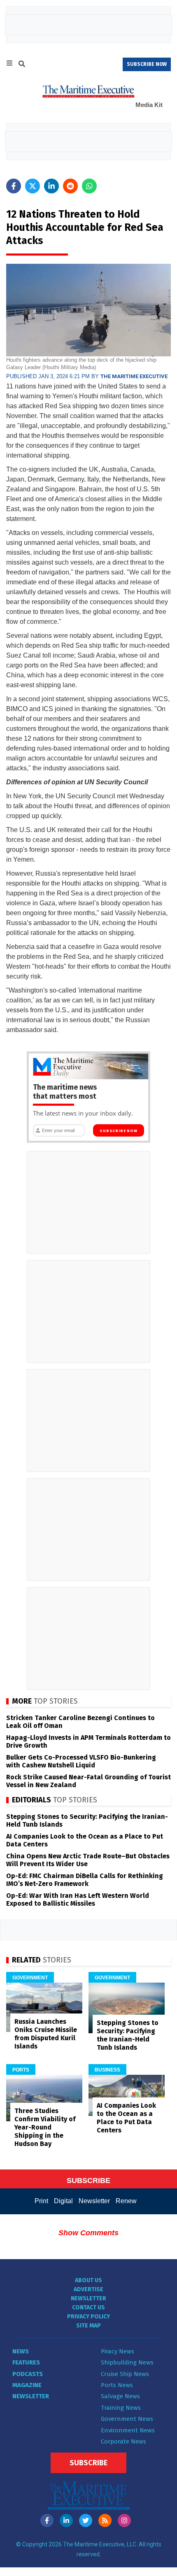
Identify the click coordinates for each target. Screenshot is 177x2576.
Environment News (128, 2430)
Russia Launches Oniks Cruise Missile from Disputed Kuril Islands (46, 2034)
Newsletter (94, 2201)
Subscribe (88, 2463)
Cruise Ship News (125, 2374)
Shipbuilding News (127, 2362)
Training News (121, 2408)
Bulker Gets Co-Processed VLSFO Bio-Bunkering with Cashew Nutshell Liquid (81, 1761)
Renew (126, 2201)
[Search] (22, 65)
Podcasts (28, 2374)
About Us (88, 2280)
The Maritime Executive (134, 376)
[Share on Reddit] (70, 186)
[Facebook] (47, 2520)
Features (26, 2362)
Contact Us (88, 2307)
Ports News (117, 2385)
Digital (63, 2201)
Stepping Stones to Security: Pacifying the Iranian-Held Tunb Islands (128, 2035)
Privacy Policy (88, 2317)
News (21, 2351)
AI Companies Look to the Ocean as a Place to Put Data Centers (126, 2118)
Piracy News (118, 2351)
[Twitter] (86, 2520)
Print (41, 2201)
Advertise (88, 2289)
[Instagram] (124, 2520)
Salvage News (120, 2396)
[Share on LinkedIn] (51, 186)
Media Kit (149, 105)
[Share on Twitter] (33, 186)
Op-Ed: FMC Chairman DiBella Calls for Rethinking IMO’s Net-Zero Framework (85, 1880)
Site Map (88, 2326)
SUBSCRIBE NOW (147, 64)
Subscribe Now (118, 1131)
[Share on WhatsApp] (89, 186)
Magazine (27, 2385)
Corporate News (123, 2441)
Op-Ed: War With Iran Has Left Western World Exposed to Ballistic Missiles (78, 1899)
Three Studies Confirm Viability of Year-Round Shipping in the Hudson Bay (45, 2127)
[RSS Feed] (105, 2520)
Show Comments (88, 2233)
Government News (127, 2419)
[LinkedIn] (66, 2520)
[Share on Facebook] (14, 186)
